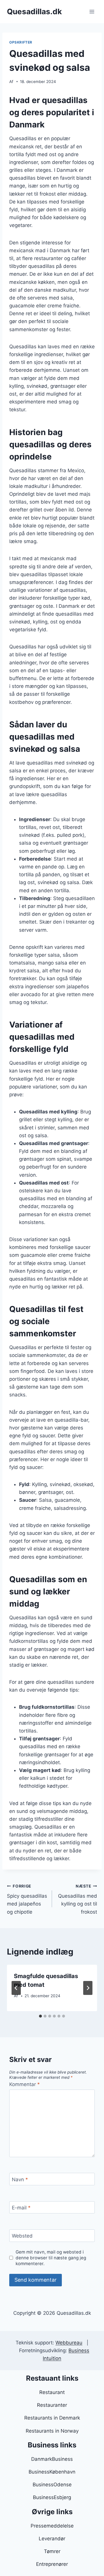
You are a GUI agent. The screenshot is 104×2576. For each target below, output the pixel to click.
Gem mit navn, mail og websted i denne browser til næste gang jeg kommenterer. (51, 2258)
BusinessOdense (52, 2485)
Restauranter (52, 2405)
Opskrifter (21, 42)
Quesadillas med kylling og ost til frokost (78, 1899)
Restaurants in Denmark (52, 2418)
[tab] (40, 2016)
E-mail (21, 2208)
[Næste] (88, 1988)
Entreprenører (52, 2564)
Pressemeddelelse (52, 2526)
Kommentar (25, 2084)
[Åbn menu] (92, 11)
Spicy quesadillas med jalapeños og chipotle (27, 1899)
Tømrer (52, 2551)
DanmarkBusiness (52, 2459)
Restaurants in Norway (52, 2431)
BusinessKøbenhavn (52, 2472)
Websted (22, 2236)
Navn (20, 2179)
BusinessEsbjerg (52, 2497)
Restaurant (52, 2392)
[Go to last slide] (16, 1988)
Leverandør (52, 2539)
